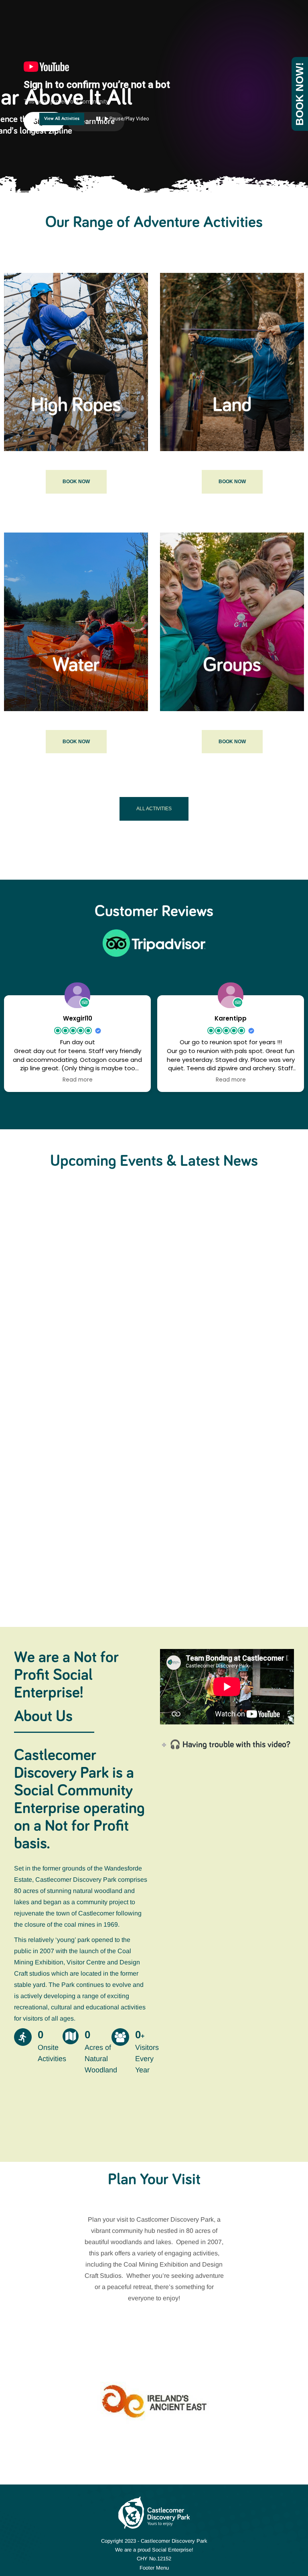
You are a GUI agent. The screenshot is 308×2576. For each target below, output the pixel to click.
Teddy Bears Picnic (205, 1301)
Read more (29, 1360)
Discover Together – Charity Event (76, 1301)
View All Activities (62, 119)
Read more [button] (78, 1080)
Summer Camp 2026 (210, 1488)
